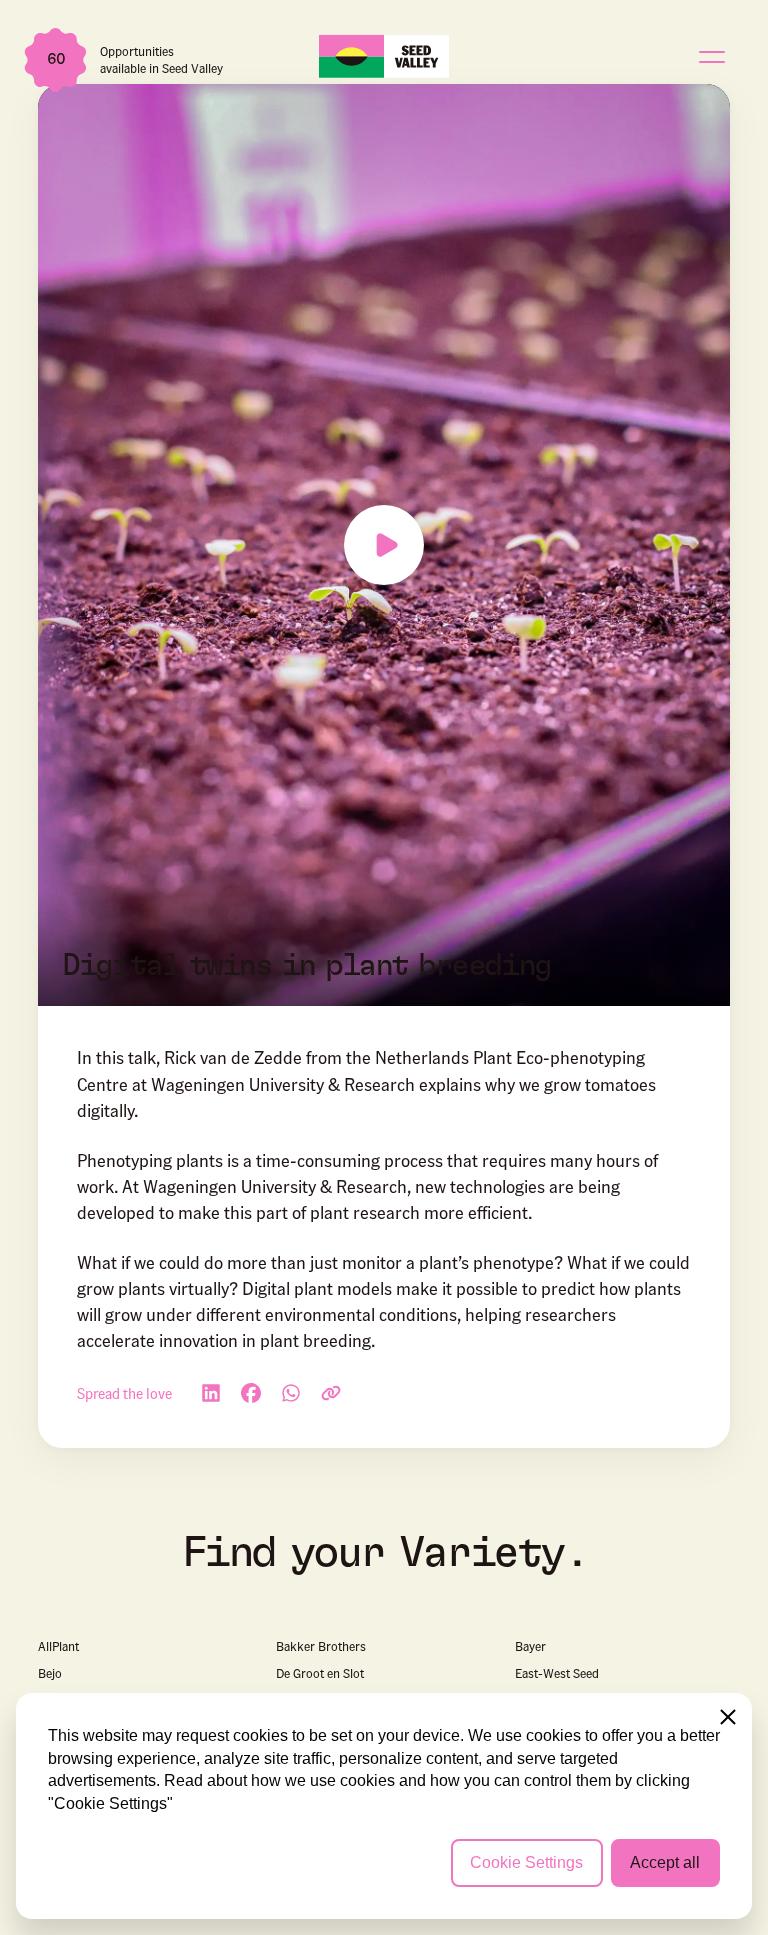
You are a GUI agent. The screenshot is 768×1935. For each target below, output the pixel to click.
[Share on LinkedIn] (211, 1393)
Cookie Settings (526, 1862)
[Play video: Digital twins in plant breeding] (383, 545)
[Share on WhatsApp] (291, 1393)
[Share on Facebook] (251, 1393)
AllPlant (58, 1645)
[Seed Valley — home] (384, 55)
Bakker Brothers (321, 1645)
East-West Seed (557, 1672)
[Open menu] (712, 56)
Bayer (530, 1645)
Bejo (50, 1672)
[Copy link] (331, 1393)
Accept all (665, 1862)
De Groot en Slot (320, 1672)
